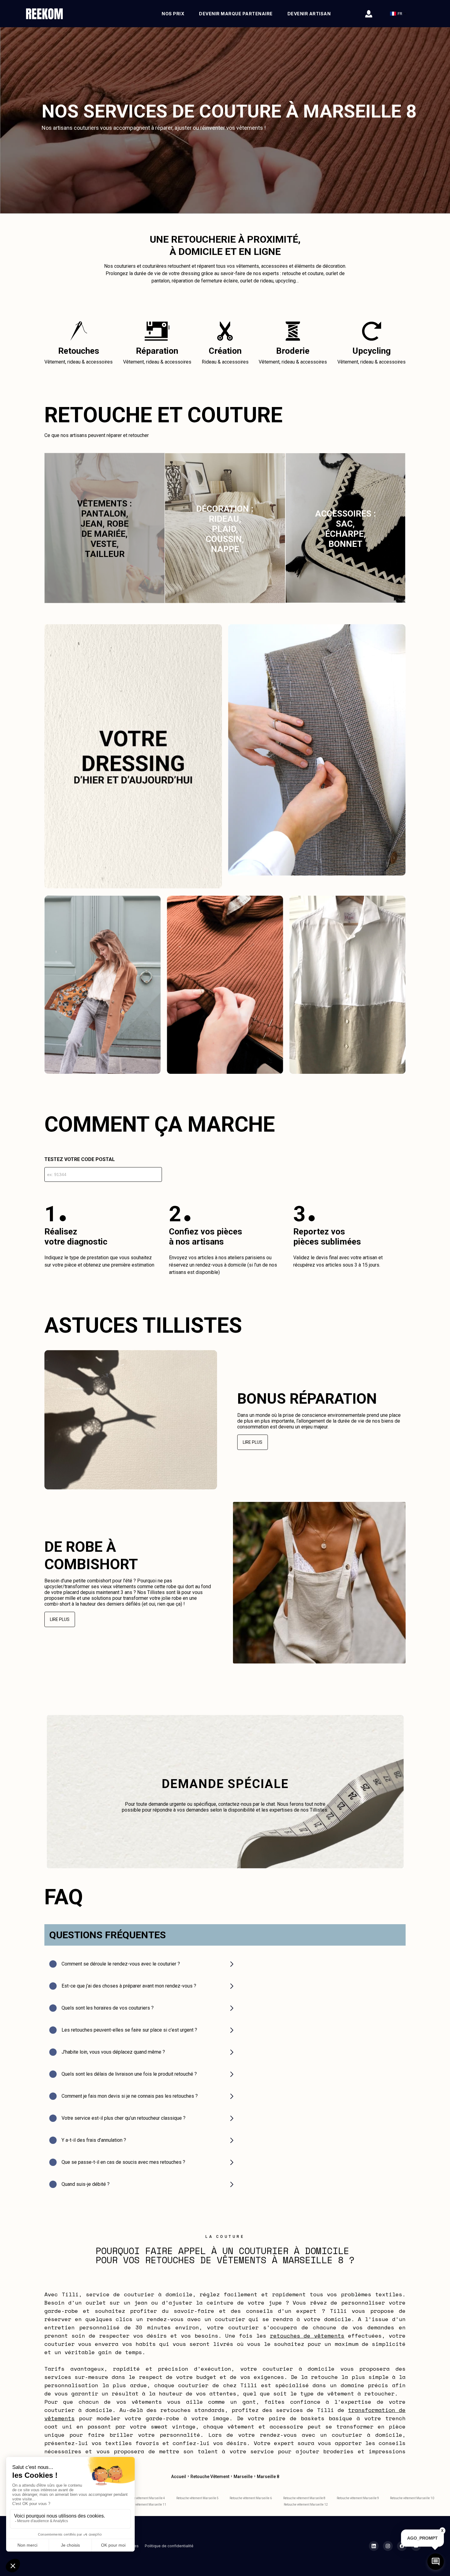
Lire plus (253, 1442)
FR (400, 14)
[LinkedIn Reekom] (374, 2546)
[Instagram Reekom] (388, 2546)
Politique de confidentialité (169, 2546)
